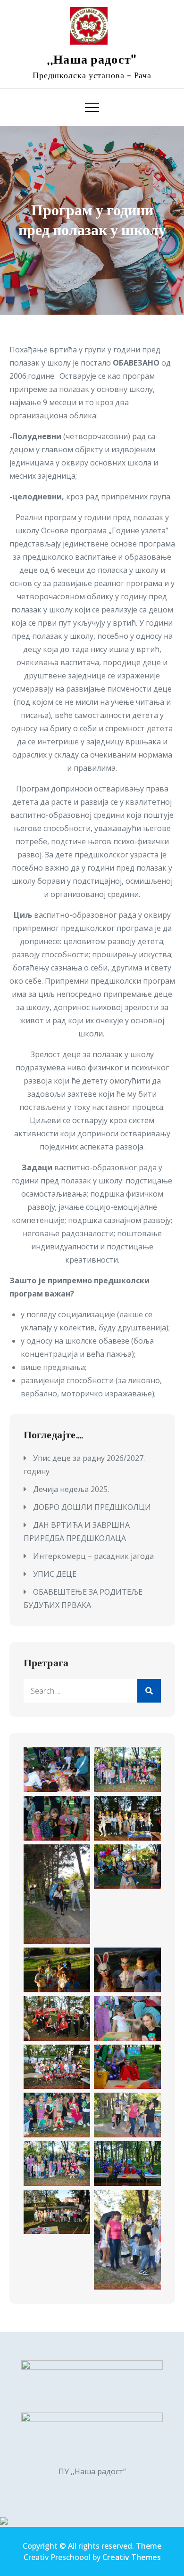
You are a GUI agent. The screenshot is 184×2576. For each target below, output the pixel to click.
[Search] (149, 1691)
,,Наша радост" (92, 60)
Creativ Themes (132, 2557)
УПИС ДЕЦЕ (55, 1574)
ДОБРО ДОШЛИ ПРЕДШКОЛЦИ (92, 1507)
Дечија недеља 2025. (71, 1489)
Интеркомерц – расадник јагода (93, 1556)
